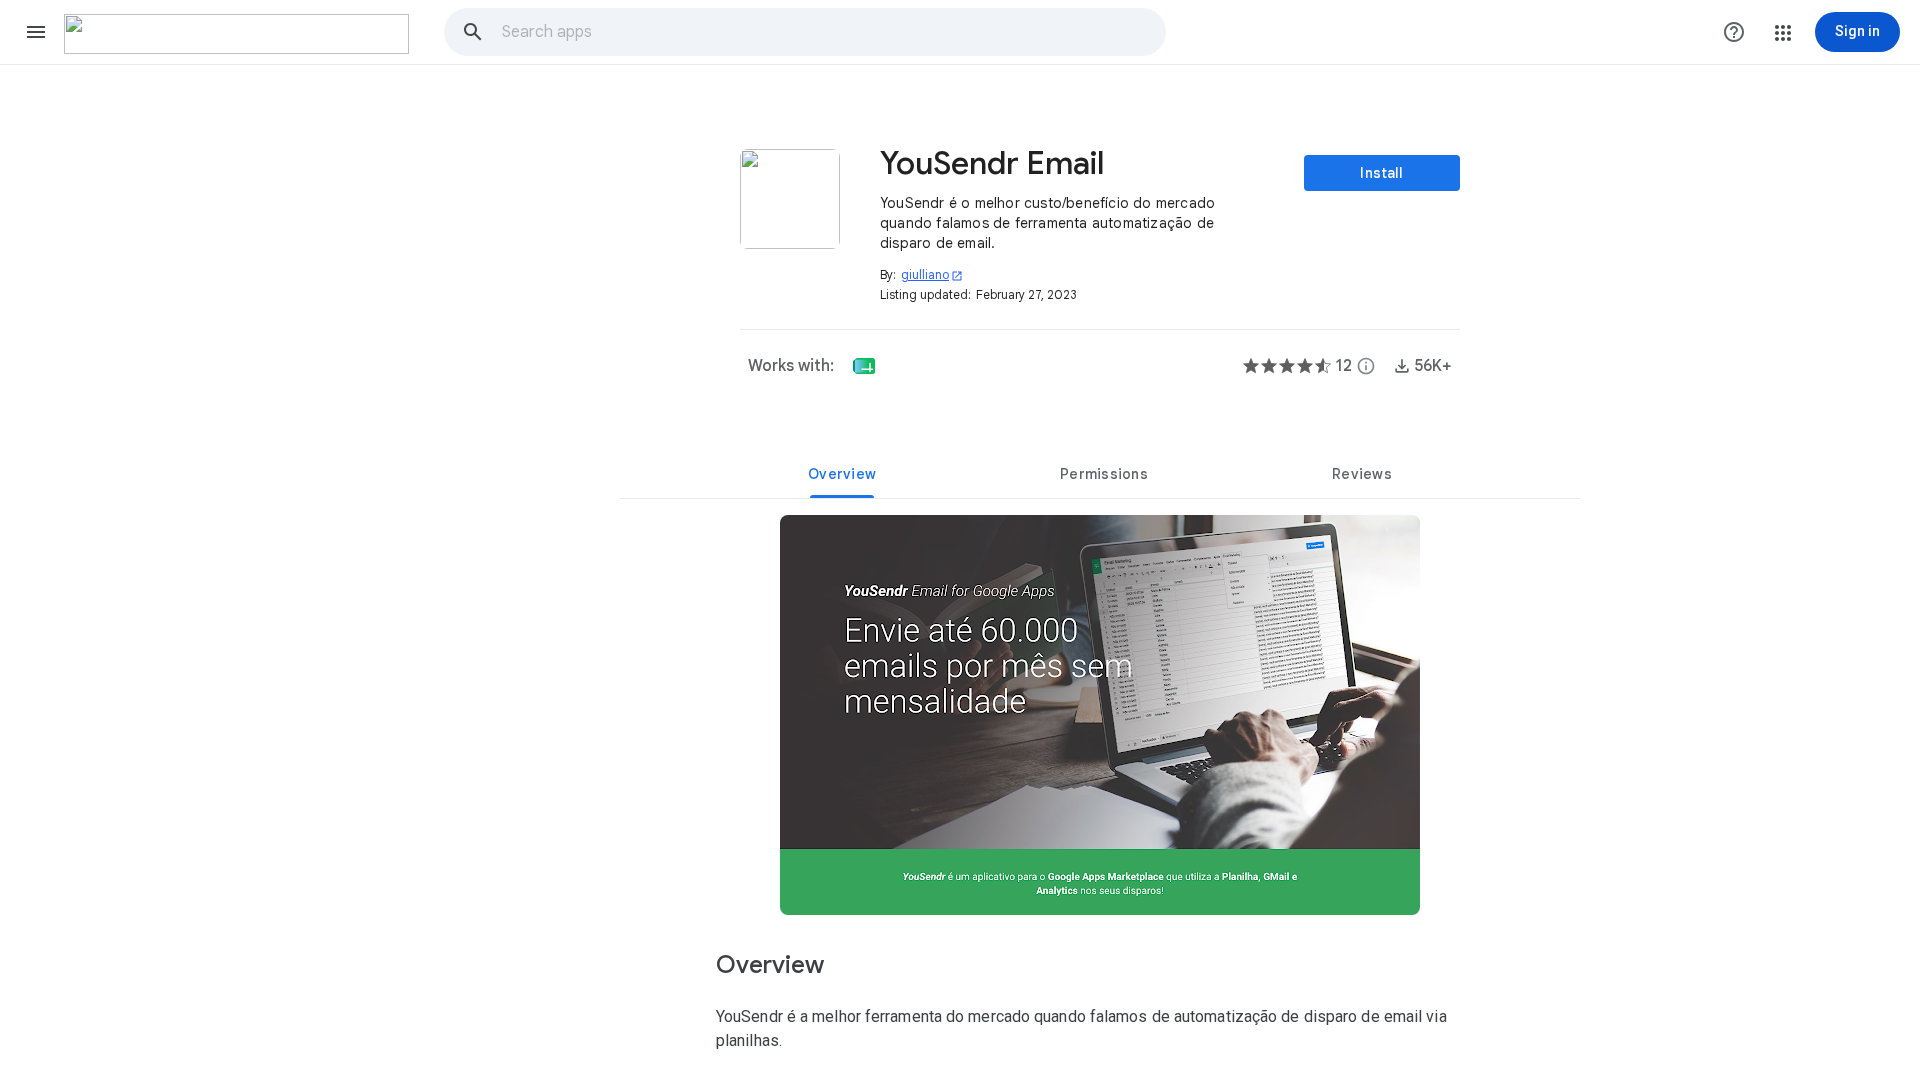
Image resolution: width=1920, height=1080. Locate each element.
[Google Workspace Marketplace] (236, 34)
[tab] (842, 474)
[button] (36, 32)
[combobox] (833, 32)
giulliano (932, 274)
